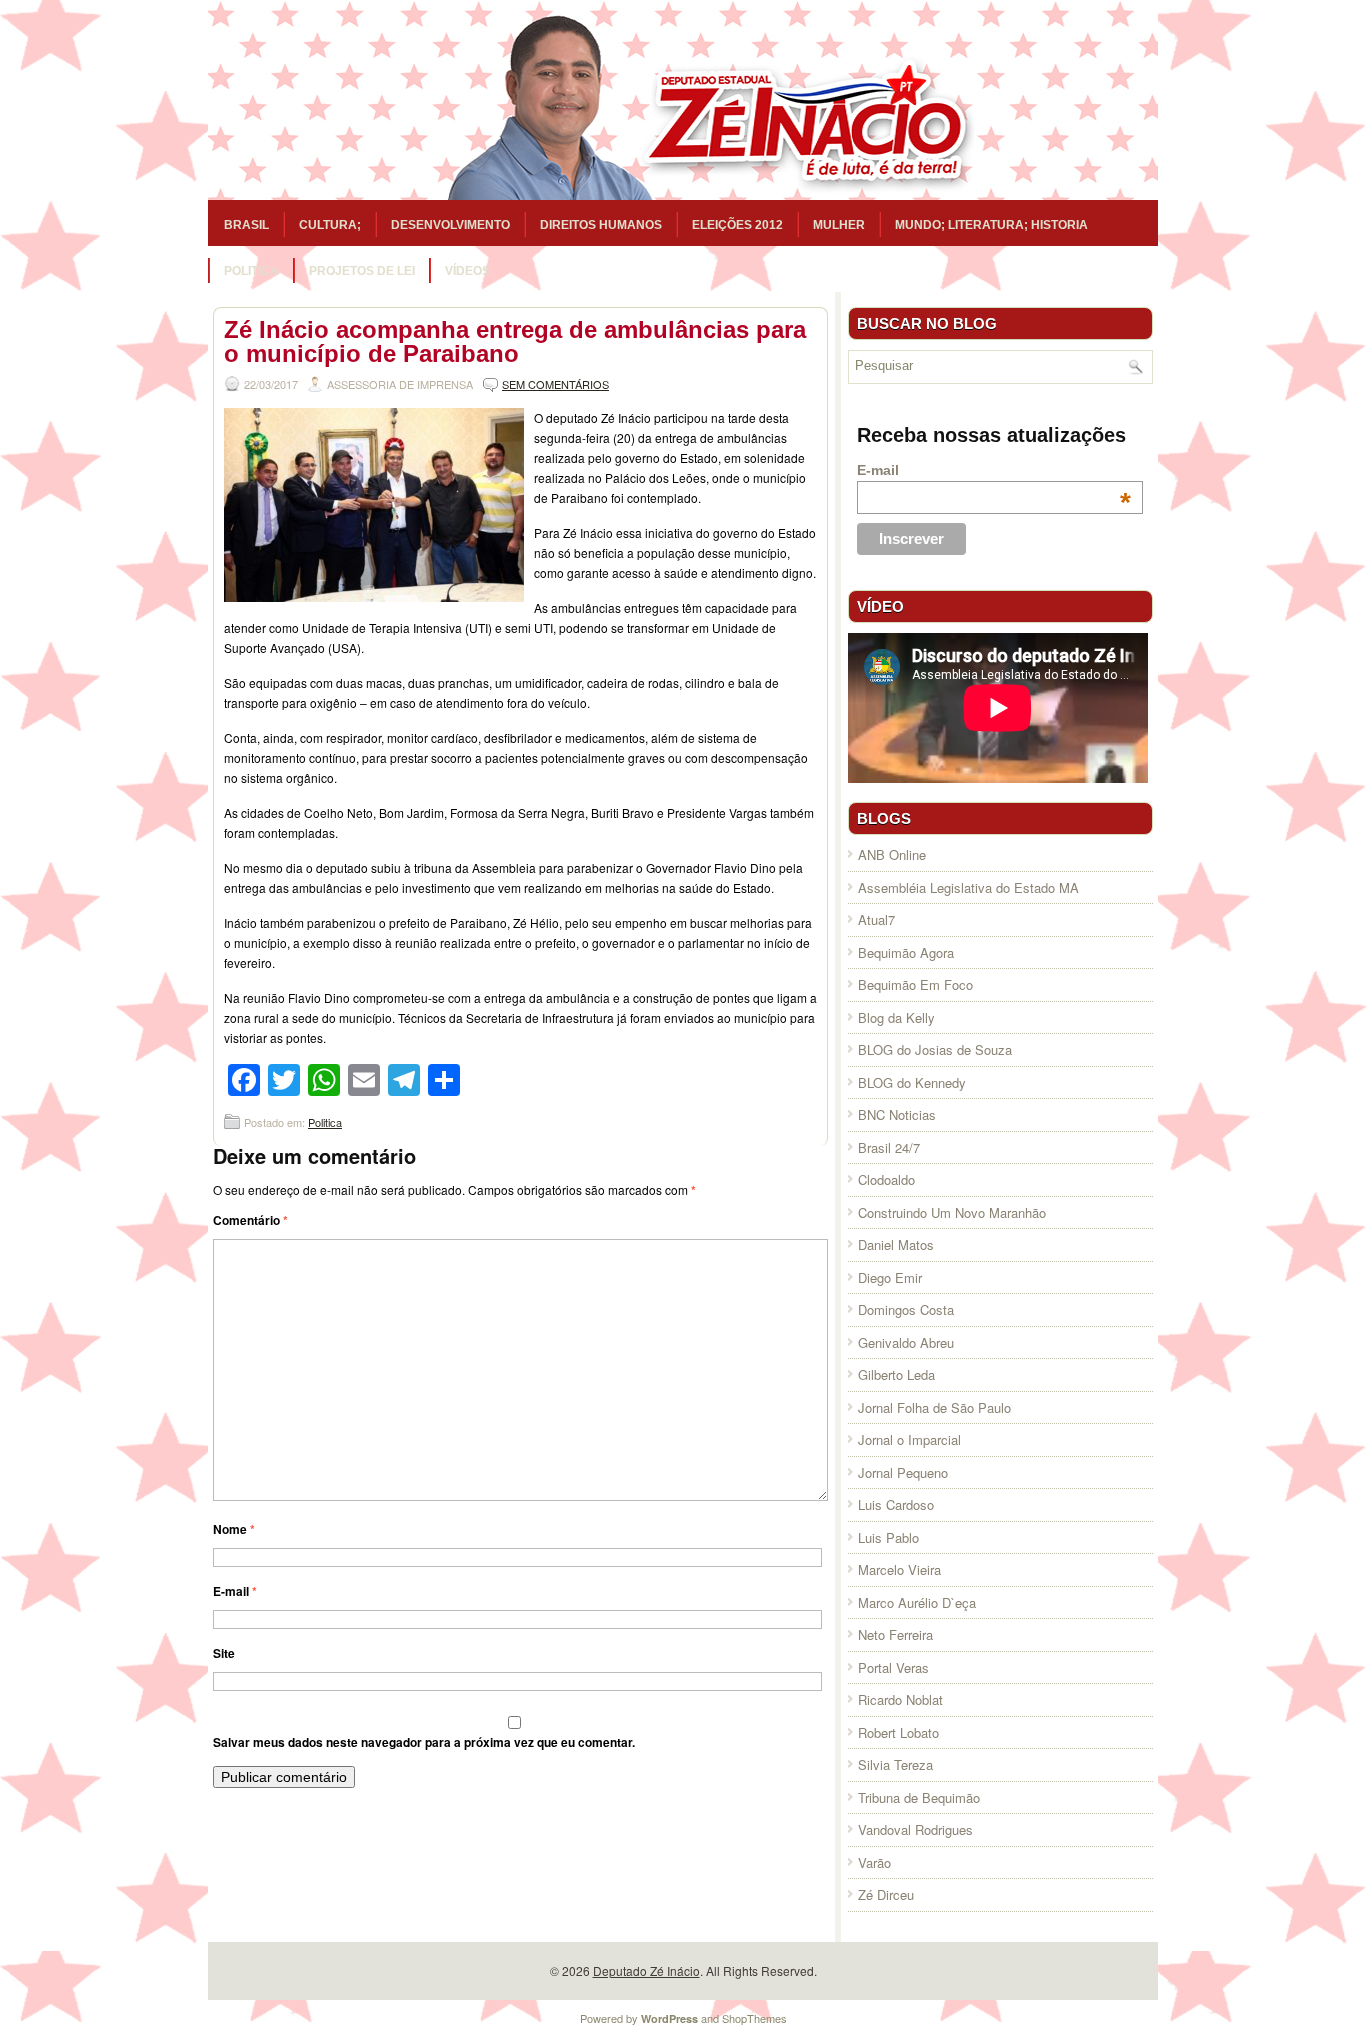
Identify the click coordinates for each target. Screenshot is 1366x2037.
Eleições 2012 (737, 225)
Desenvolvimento (450, 225)
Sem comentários (555, 384)
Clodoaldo (886, 1179)
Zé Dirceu (886, 1894)
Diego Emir (890, 1277)
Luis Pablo (888, 1537)
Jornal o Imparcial (909, 1439)
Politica (251, 271)
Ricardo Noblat (900, 1699)
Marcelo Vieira (899, 1569)
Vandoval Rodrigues (915, 1829)
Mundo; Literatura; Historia (991, 225)
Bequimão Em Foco (915, 984)
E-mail (235, 1591)
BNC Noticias (897, 1114)
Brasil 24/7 (889, 1147)
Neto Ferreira (895, 1634)
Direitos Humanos (601, 225)
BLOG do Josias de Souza (935, 1049)
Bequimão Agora (906, 952)
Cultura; (330, 225)
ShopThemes (754, 2018)
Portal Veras (893, 1667)
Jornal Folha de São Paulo (934, 1407)
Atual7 (876, 919)
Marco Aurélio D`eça (917, 1602)
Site (224, 1653)
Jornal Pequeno (903, 1472)
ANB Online (892, 854)
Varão (874, 1862)
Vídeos (467, 271)
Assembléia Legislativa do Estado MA (968, 887)
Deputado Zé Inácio (646, 1970)
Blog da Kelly (896, 1017)
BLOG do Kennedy (912, 1082)
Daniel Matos (896, 1244)
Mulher (839, 225)
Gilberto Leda (896, 1374)
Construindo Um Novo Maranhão (952, 1212)
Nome (234, 1529)
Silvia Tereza (895, 1764)
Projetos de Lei (362, 271)
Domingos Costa (906, 1309)
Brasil (246, 225)
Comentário (250, 1220)
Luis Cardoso (896, 1504)
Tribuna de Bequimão (919, 1797)
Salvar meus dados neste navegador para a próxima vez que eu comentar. (424, 1742)
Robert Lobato (898, 1732)
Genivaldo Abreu (906, 1342)
